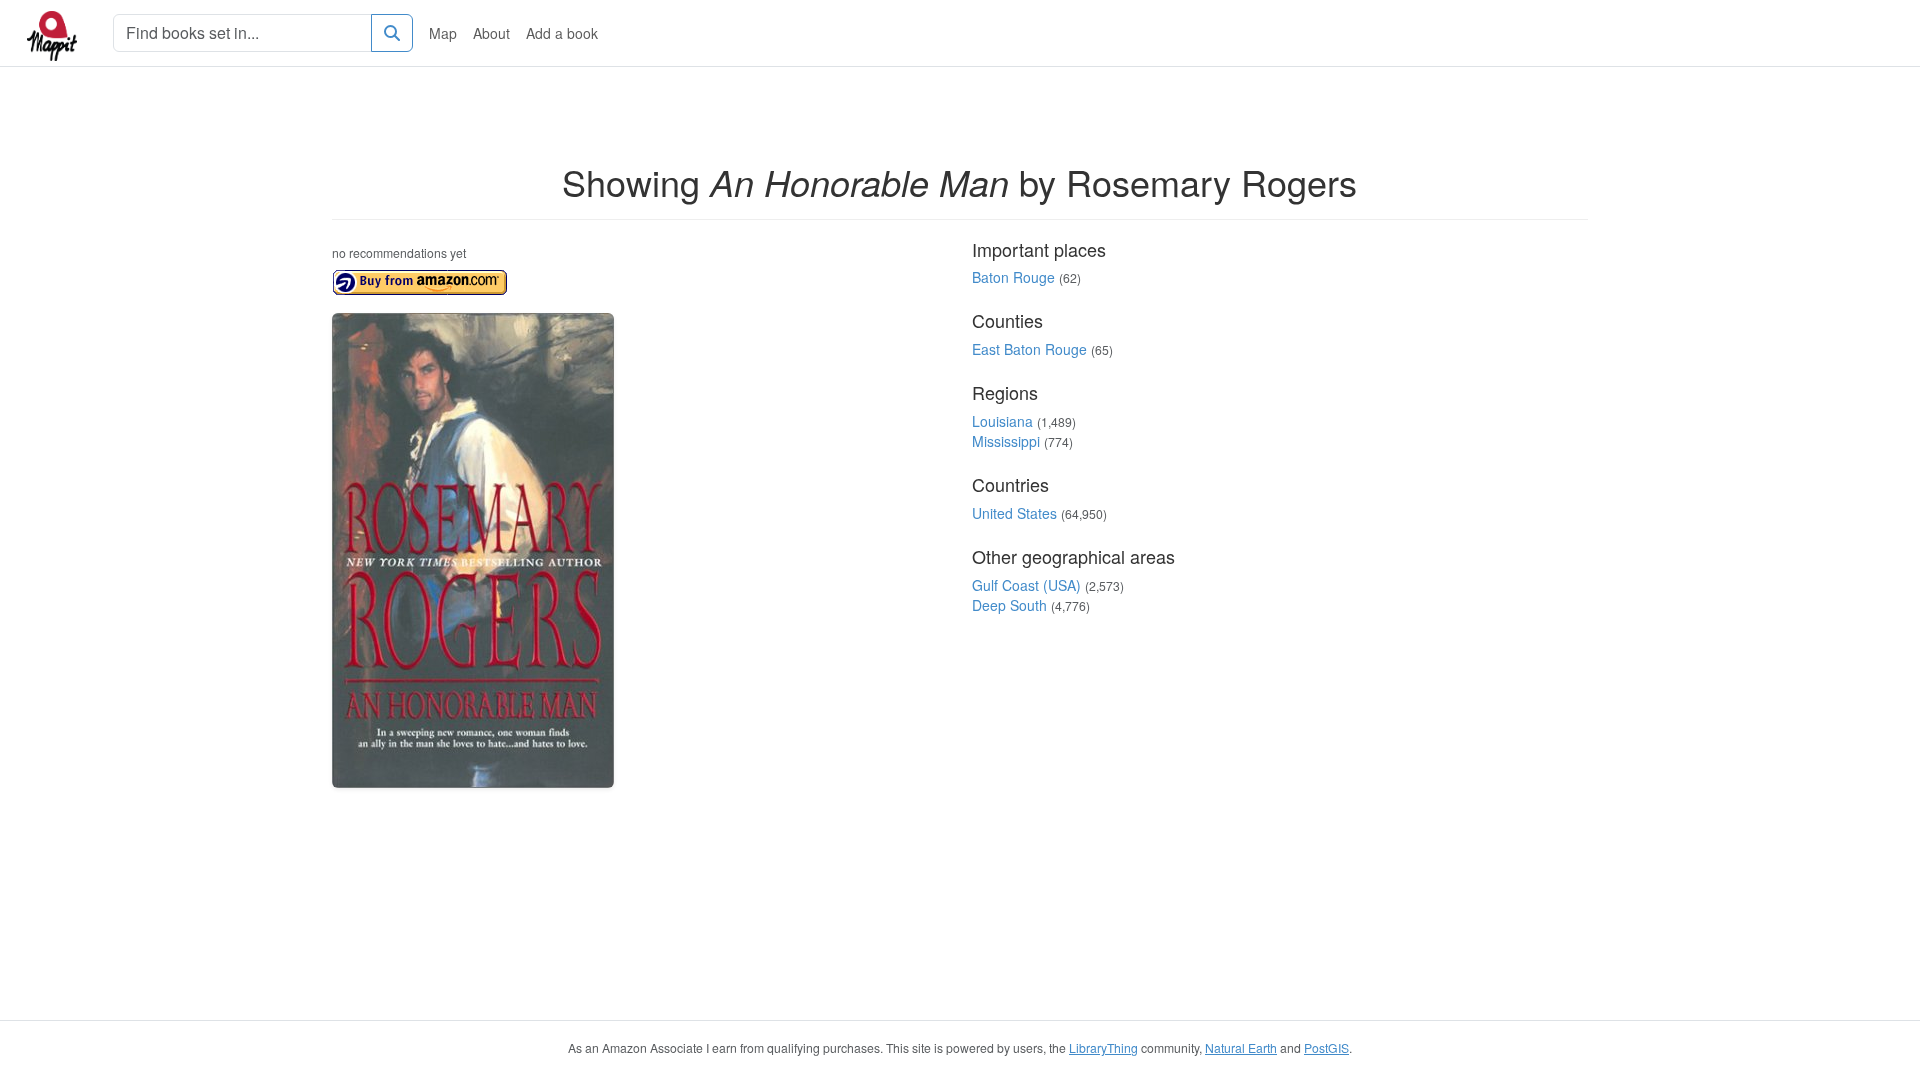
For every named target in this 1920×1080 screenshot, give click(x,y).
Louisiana (1002, 421)
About (491, 33)
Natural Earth (1241, 1047)
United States (1014, 513)
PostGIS (1326, 1047)
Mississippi (1006, 441)
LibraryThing (1103, 1047)
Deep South (1009, 605)
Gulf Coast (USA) (1026, 585)
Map (443, 33)
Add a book (562, 33)
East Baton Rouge (1029, 349)
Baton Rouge (1013, 277)
